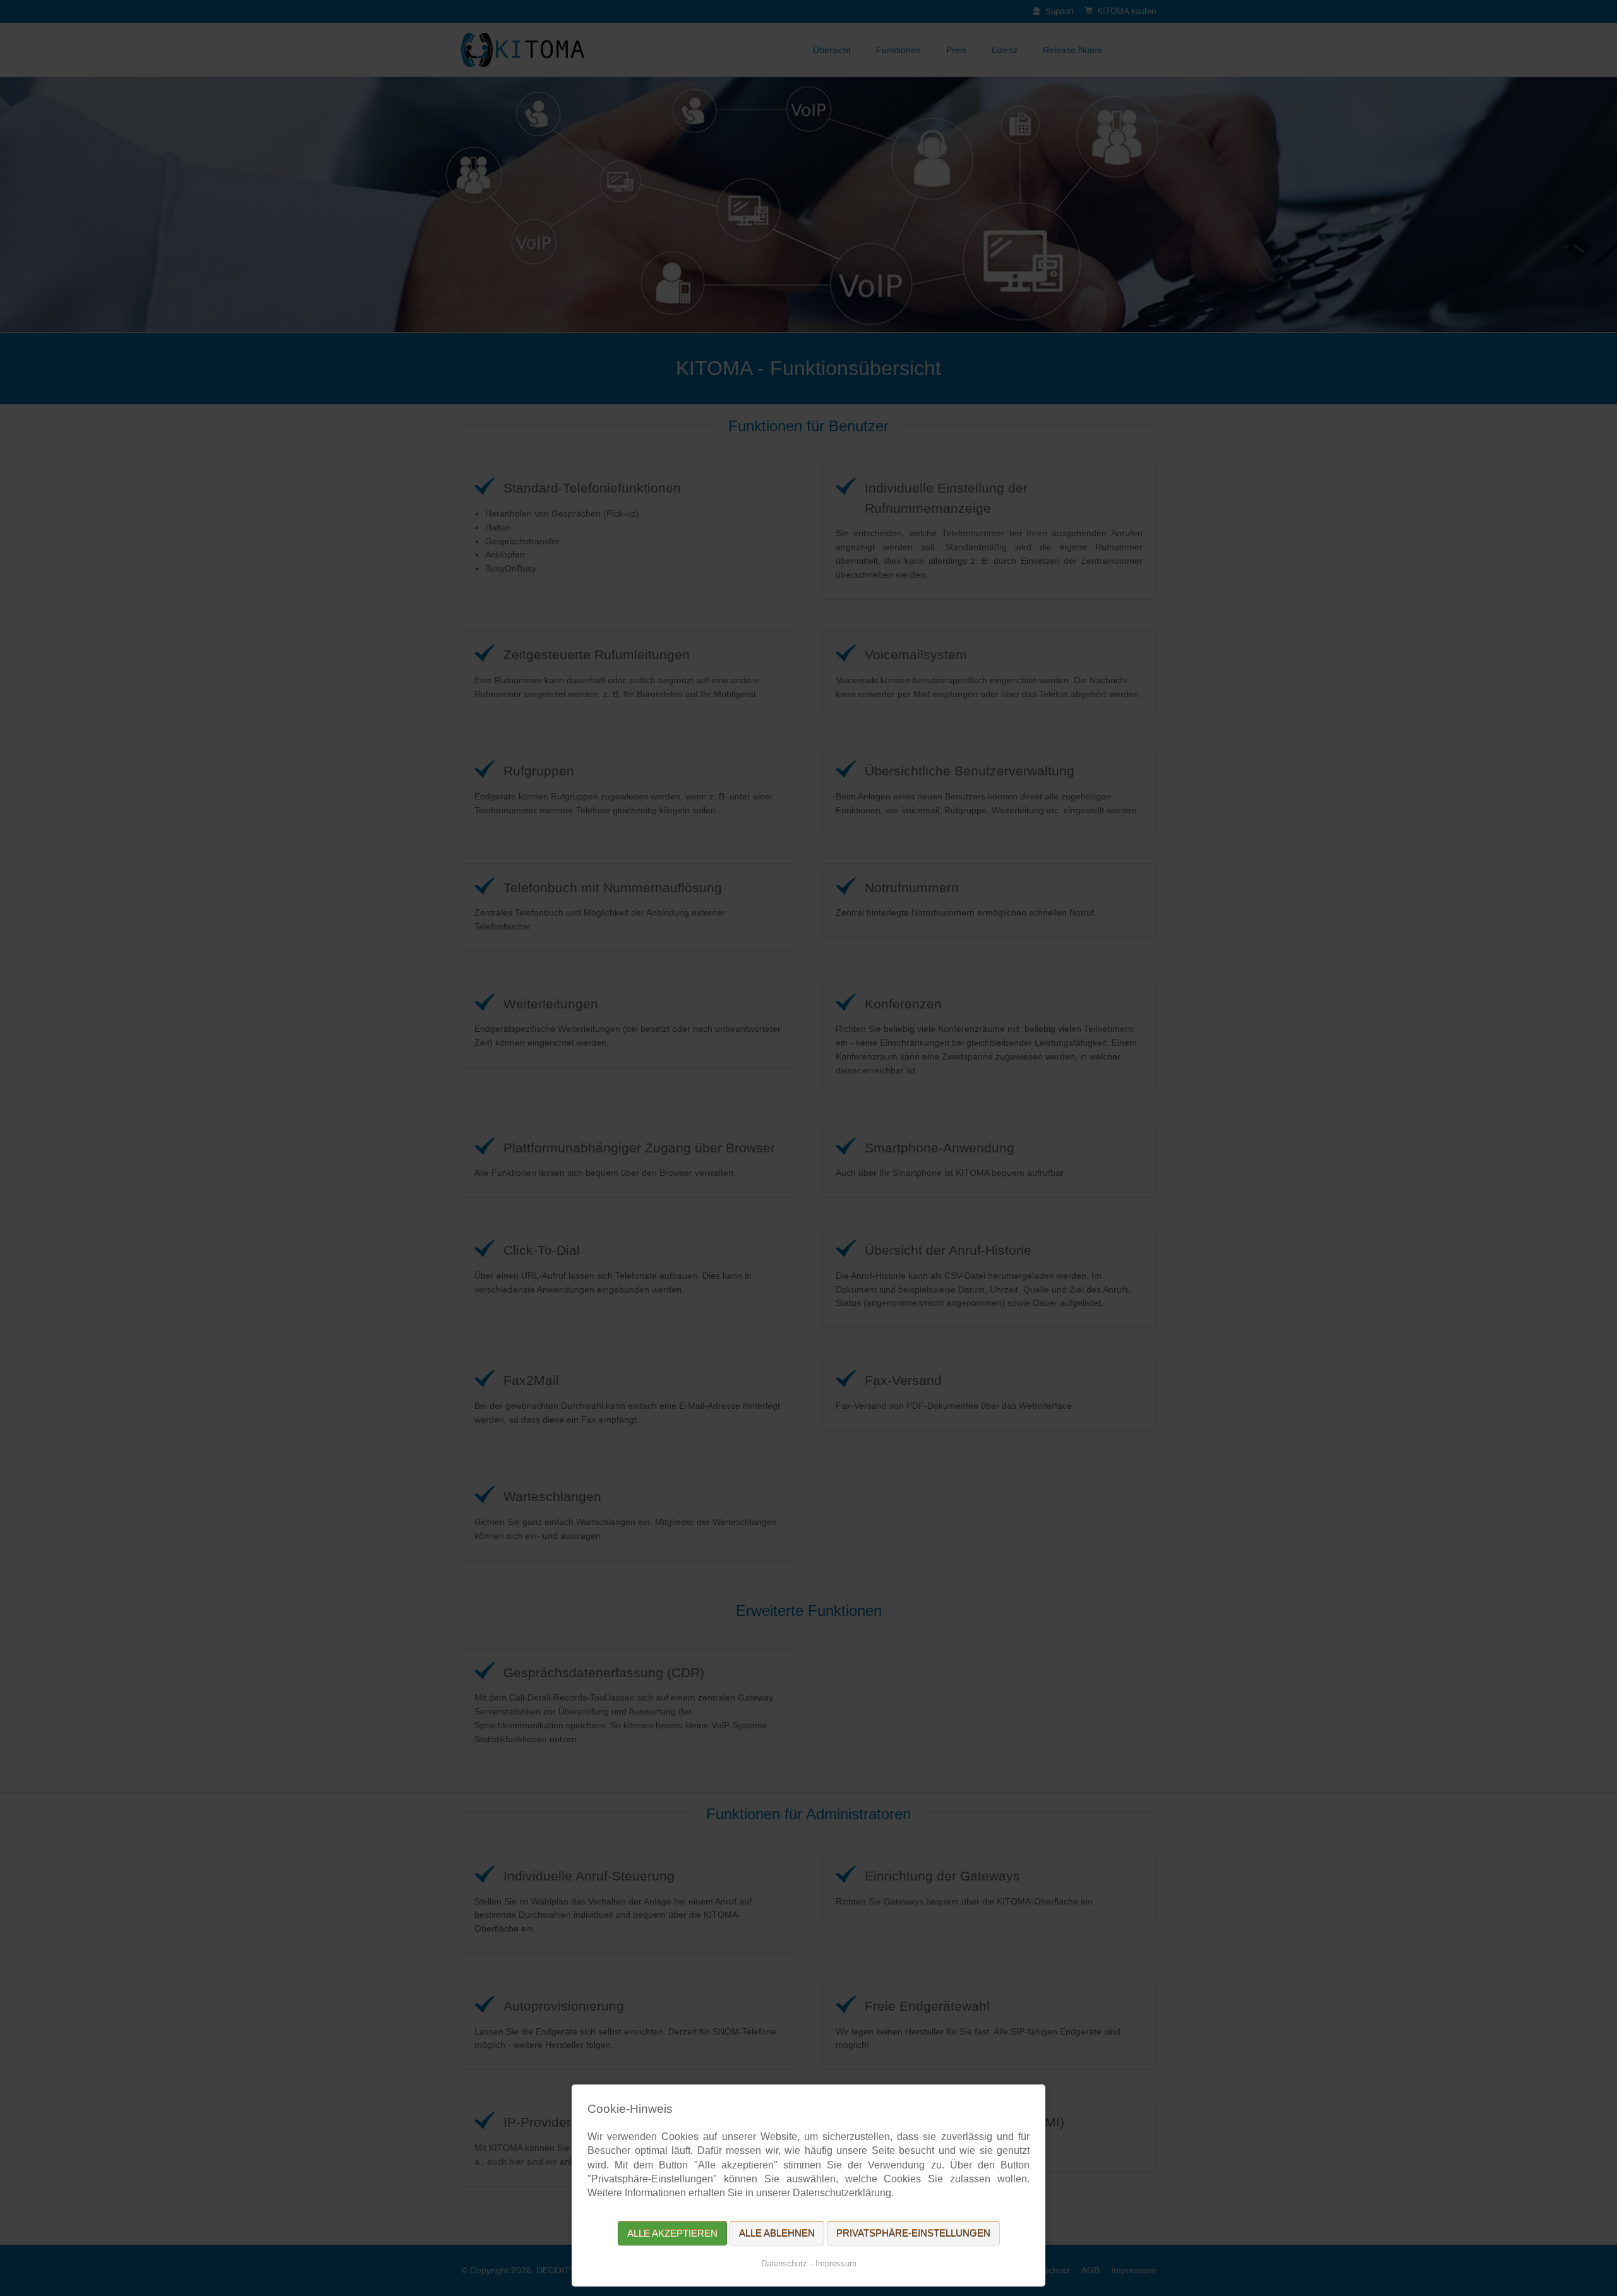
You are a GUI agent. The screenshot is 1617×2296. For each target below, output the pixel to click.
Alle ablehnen (777, 2233)
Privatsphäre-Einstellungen (913, 2233)
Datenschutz (784, 2263)
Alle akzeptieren (672, 2233)
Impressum (836, 2263)
